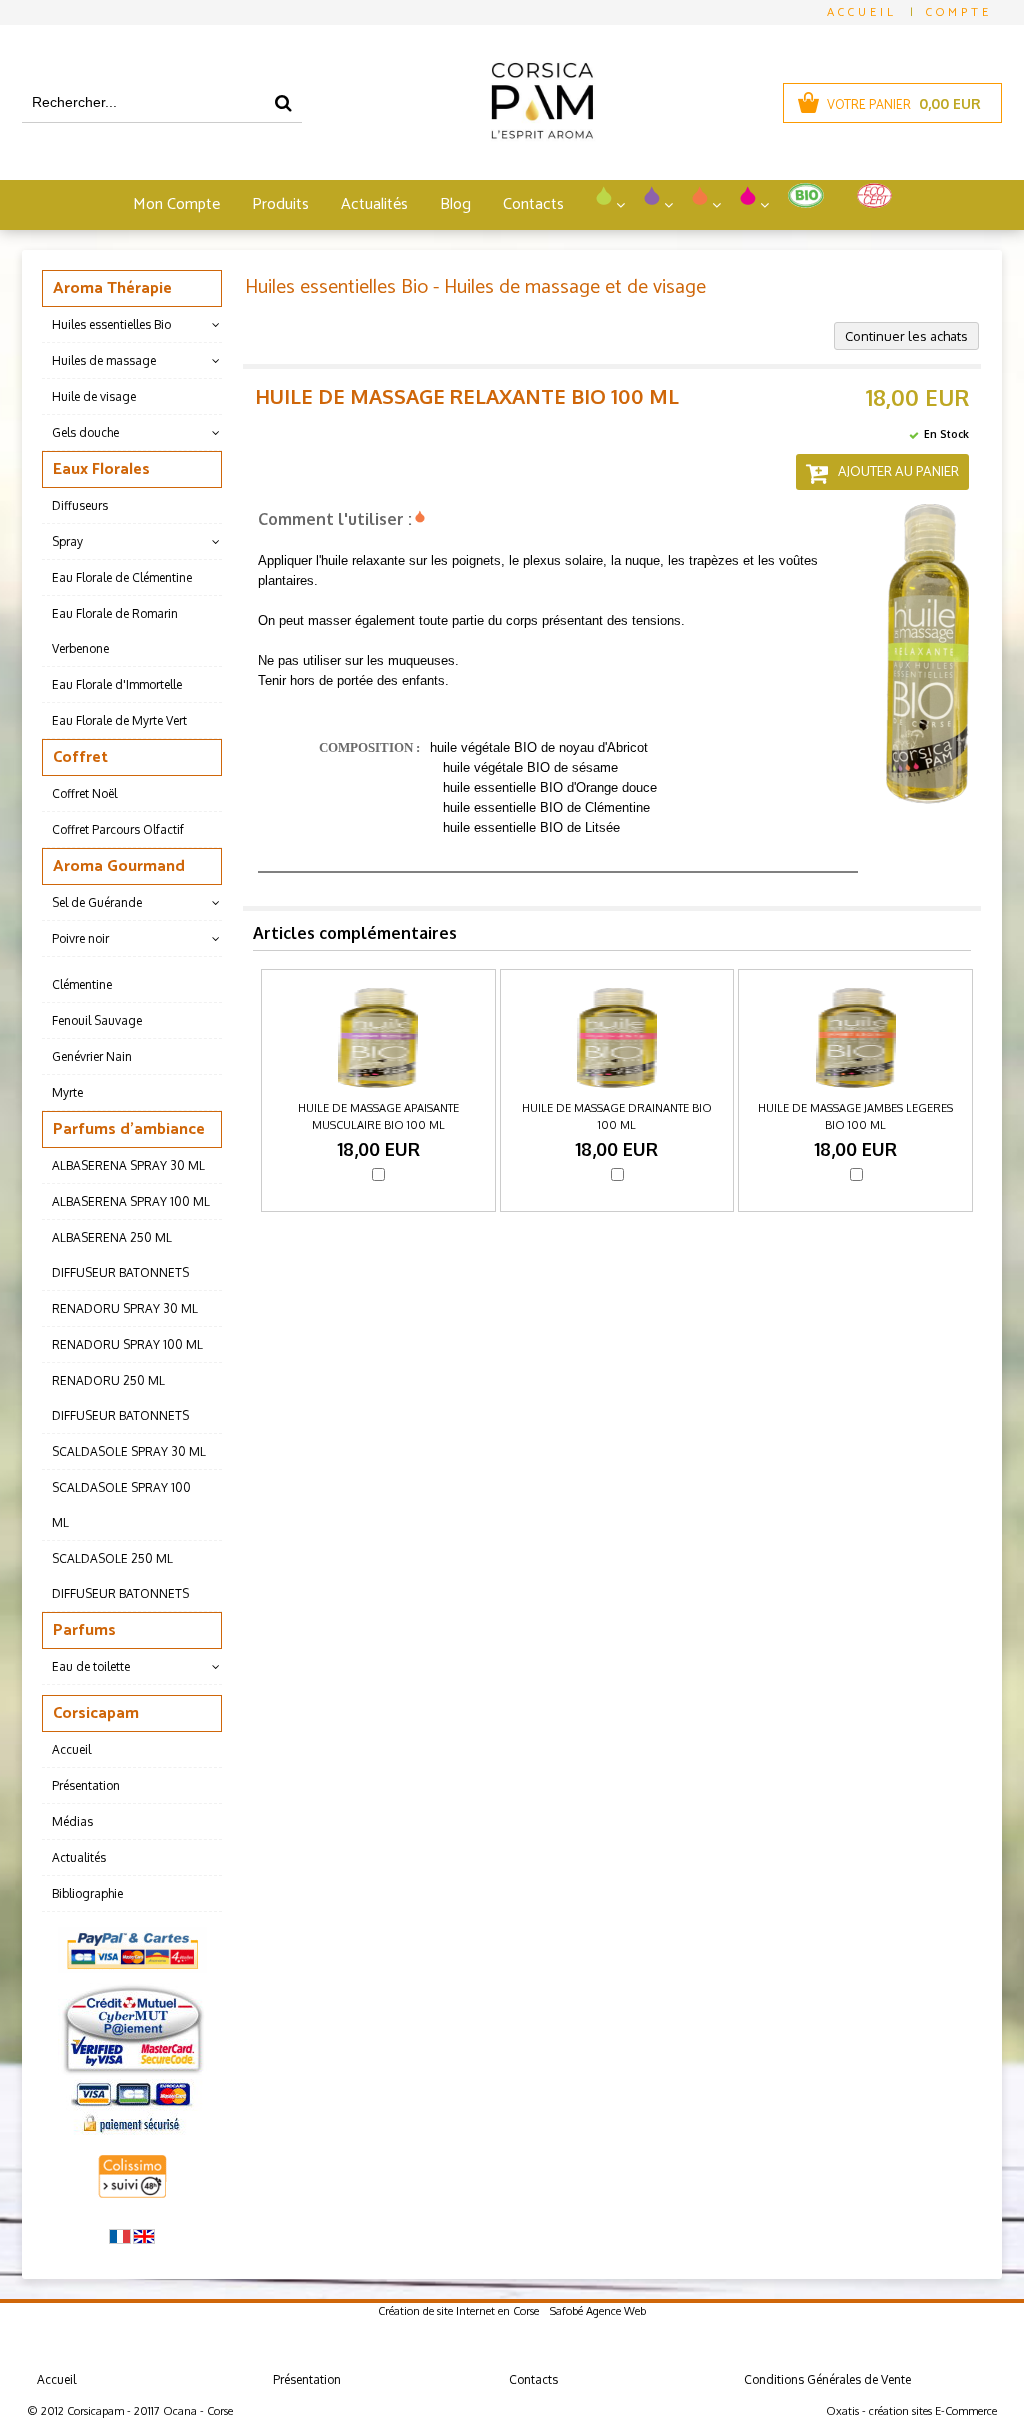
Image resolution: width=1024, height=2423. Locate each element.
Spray (67, 541)
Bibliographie (87, 1893)
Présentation (86, 1785)
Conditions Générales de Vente (827, 2379)
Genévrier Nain (92, 1056)
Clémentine (82, 984)
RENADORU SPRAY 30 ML (125, 1308)
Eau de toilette (91, 1666)
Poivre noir (80, 938)
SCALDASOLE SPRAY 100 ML (121, 1505)
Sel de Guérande (97, 902)
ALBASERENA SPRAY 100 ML (131, 1201)
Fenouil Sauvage (97, 1020)
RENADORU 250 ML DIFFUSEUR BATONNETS (120, 1398)
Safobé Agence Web (598, 2311)
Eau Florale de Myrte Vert (119, 720)
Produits (280, 204)
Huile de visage (94, 396)
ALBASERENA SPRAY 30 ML (128, 1165)
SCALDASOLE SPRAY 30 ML (129, 1451)
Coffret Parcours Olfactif (118, 829)
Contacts (533, 204)
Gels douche (85, 432)
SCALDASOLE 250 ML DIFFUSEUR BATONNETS (120, 1576)
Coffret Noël (84, 793)
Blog (455, 204)
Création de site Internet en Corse (458, 2311)
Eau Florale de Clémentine (122, 577)
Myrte (67, 1092)
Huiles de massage (104, 360)
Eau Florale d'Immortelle (117, 684)
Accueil (71, 1749)
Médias (72, 1821)
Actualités (374, 204)
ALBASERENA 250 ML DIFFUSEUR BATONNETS (120, 1255)
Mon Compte (176, 204)
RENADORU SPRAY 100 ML (127, 1344)
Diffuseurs (80, 505)
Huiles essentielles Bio (111, 324)
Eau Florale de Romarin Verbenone (115, 631)
